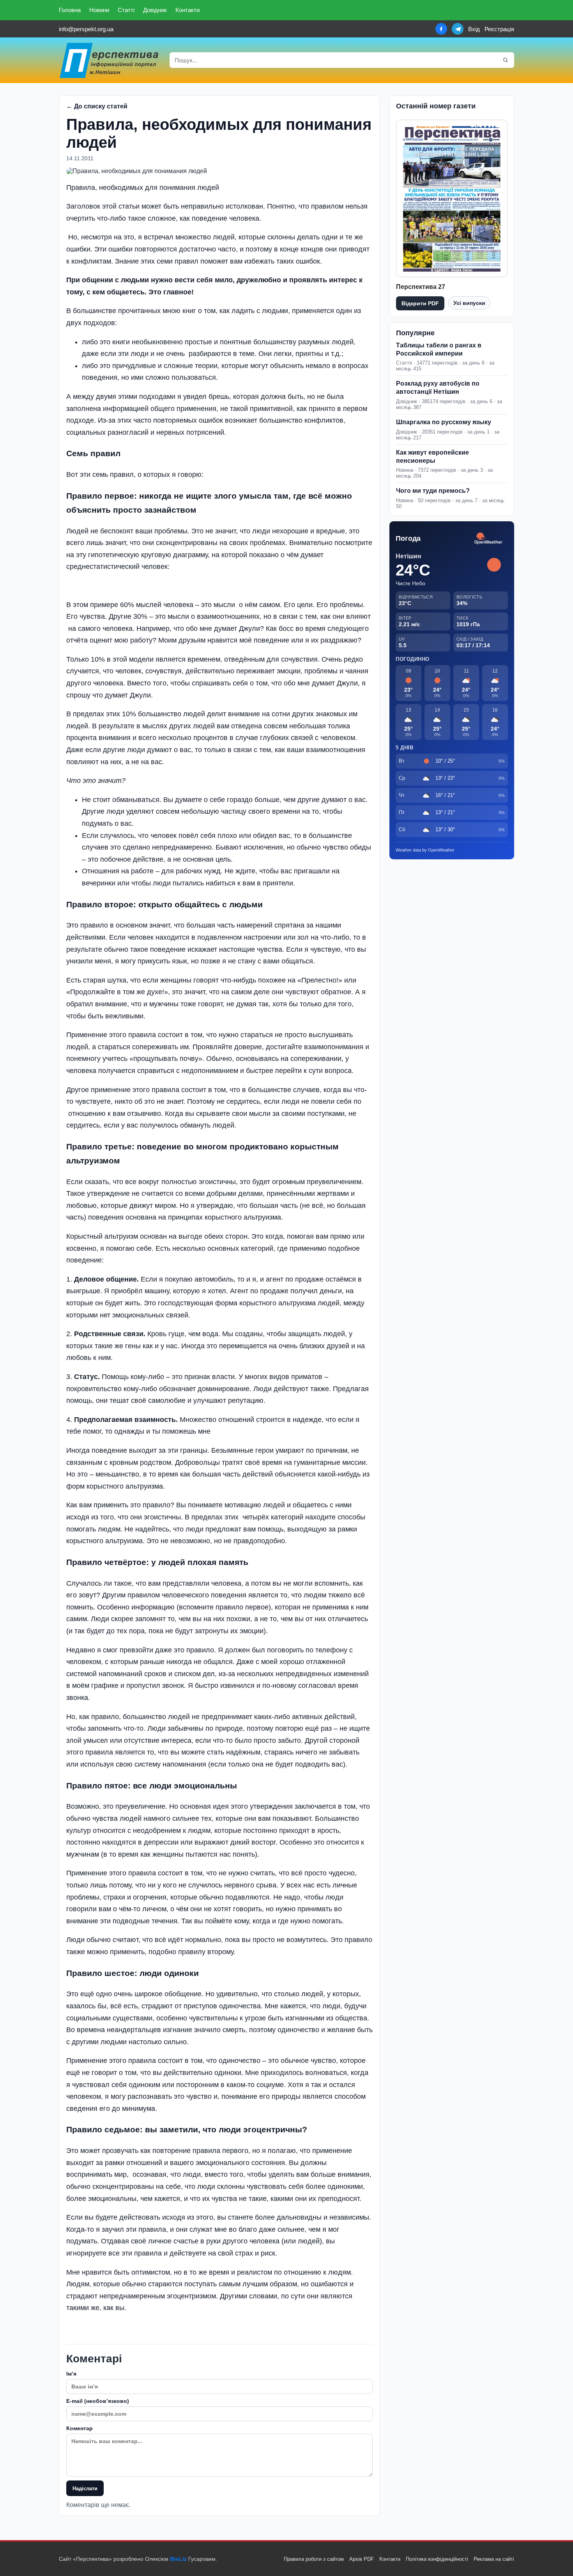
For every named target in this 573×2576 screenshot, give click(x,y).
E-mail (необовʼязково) (98, 2401)
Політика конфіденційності (437, 2559)
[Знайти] (506, 60)
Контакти (187, 10)
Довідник (155, 10)
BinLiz (178, 2559)
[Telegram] (458, 29)
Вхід (474, 29)
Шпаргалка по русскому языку (444, 422)
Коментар (80, 2428)
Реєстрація (499, 29)
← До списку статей (97, 106)
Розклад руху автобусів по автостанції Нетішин (438, 388)
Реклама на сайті (494, 2559)
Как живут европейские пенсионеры (432, 457)
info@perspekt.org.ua (86, 29)
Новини (99, 10)
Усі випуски (469, 303)
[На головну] (110, 60)
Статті (126, 10)
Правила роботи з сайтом (314, 2559)
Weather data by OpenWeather (425, 850)
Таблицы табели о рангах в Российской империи (439, 349)
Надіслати (85, 2488)
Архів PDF (362, 2559)
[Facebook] (441, 29)
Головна (70, 10)
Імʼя (71, 2374)
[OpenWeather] (488, 539)
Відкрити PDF (420, 303)
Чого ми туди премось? (433, 491)
